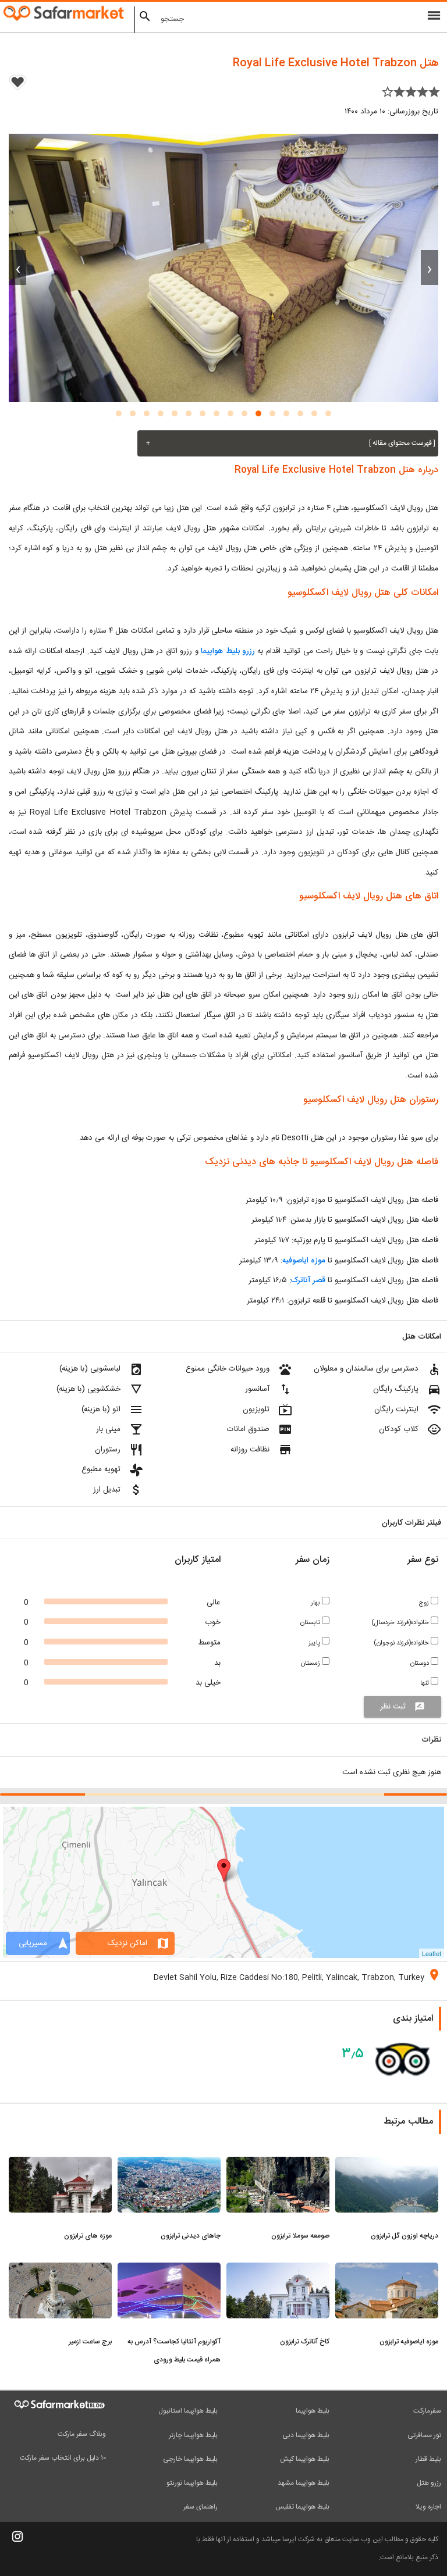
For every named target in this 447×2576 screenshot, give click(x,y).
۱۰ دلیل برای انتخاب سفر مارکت (63, 2458)
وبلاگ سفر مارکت (82, 2434)
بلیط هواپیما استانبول (188, 2411)
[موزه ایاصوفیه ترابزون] (387, 2270)
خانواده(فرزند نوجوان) (402, 1643)
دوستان (421, 1663)
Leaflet (432, 1953)
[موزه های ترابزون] (60, 2164)
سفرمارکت (427, 2411)
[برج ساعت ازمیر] (60, 2270)
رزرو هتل (429, 2483)
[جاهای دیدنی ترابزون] (169, 2164)
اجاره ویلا (428, 2507)
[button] (328, 413)
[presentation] (430, 267)
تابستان (311, 1623)
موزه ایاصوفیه (304, 1261)
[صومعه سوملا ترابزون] (278, 2164)
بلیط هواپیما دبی (306, 2435)
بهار (316, 1603)
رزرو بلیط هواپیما (229, 651)
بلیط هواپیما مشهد (304, 2483)
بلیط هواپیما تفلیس (302, 2507)
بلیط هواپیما (313, 2411)
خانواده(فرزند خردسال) (401, 1623)
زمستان (311, 1663)
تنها (425, 1683)
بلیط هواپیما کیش (305, 2459)
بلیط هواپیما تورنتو (192, 2483)
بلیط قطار (428, 2459)
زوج (425, 1603)
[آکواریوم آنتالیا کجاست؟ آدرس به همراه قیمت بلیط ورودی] (169, 2270)
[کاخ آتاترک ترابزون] (278, 2270)
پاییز (315, 1643)
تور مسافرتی (424, 2435)
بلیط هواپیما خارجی (190, 2459)
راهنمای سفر (201, 2507)
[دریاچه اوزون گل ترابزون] (387, 2164)
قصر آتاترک (308, 1280)
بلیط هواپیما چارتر (193, 2435)
